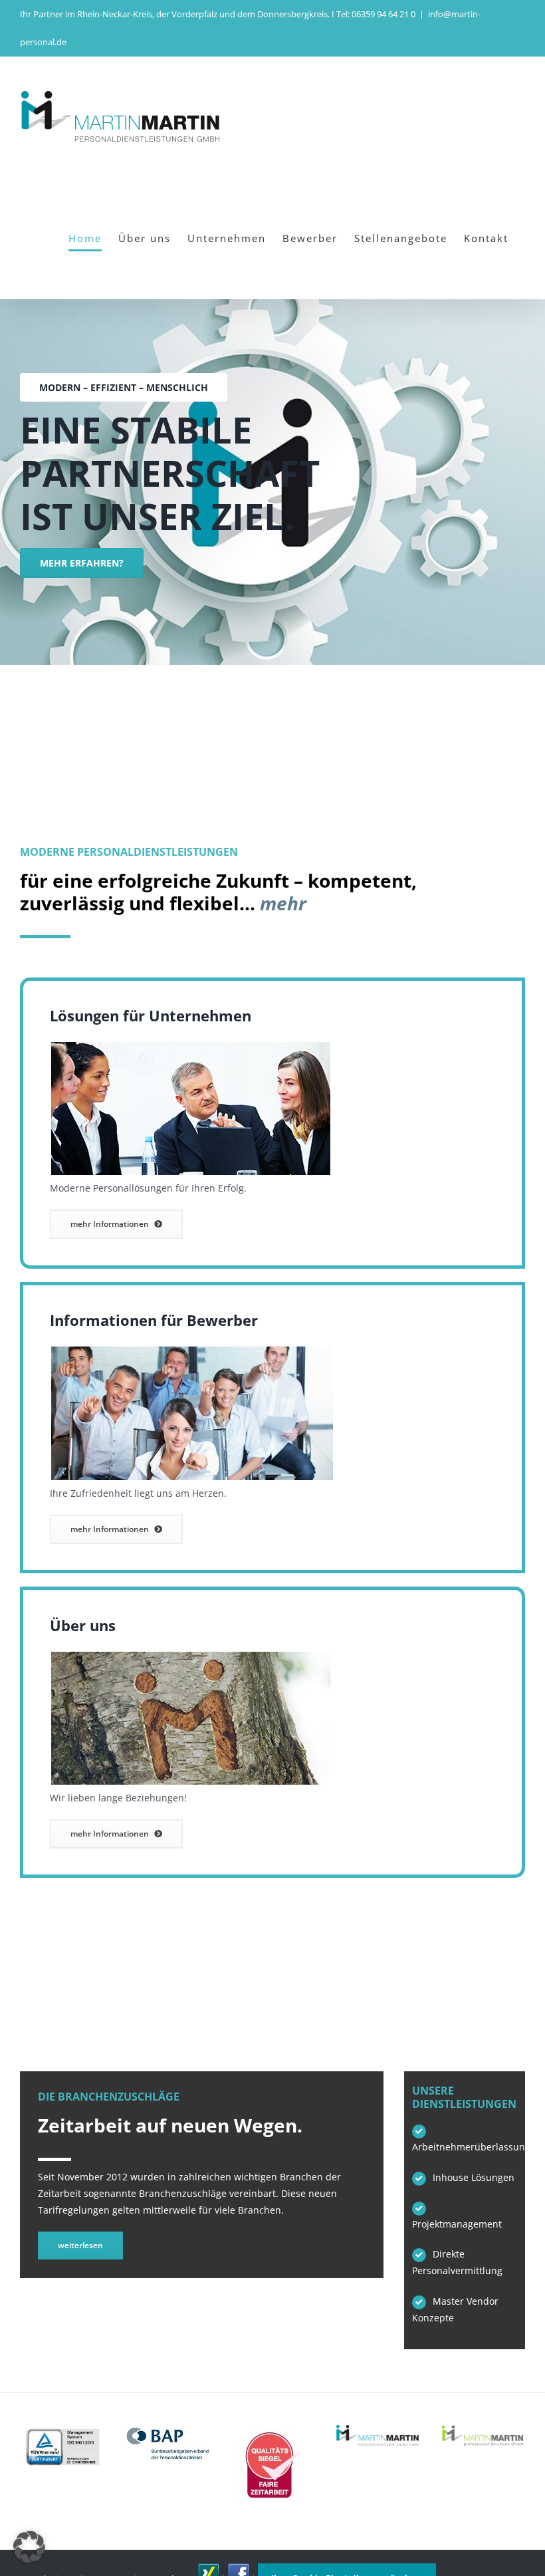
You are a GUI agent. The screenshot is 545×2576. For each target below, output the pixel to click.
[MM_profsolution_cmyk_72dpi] (483, 2429)
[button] (29, 2547)
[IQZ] (272, 2429)
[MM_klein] (378, 2429)
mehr (283, 903)
